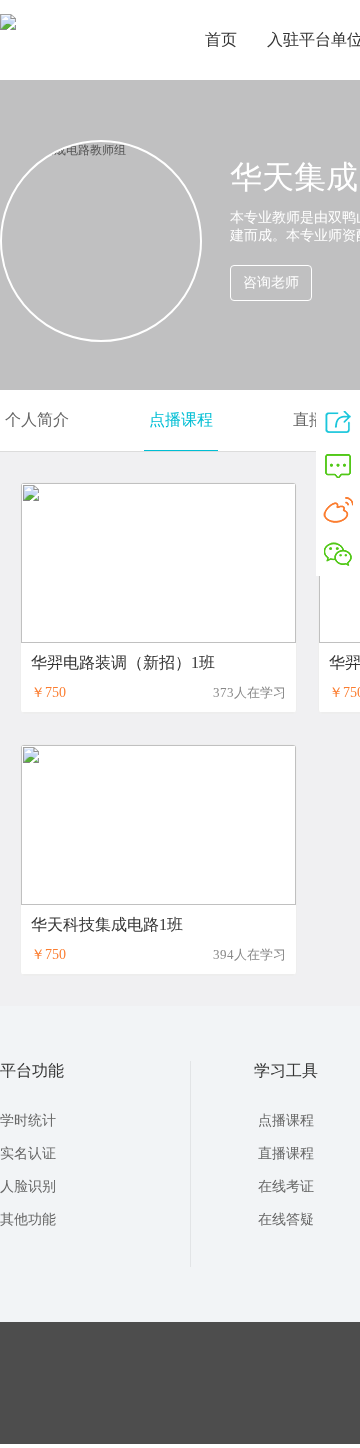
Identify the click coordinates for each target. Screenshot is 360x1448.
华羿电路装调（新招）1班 (123, 662)
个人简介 (37, 419)
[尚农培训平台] (8, 26)
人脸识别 (28, 1186)
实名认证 (28, 1153)
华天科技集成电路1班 (107, 924)
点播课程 (181, 419)
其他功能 (28, 1219)
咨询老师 (271, 282)
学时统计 (28, 1120)
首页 (221, 39)
